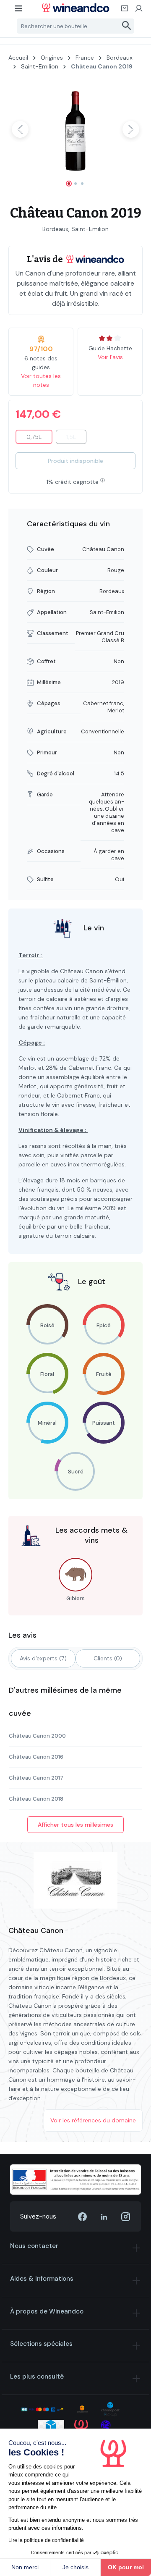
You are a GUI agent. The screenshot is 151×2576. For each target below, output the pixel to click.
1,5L (76, 439)
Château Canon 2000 (37, 1736)
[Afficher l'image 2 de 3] (75, 184)
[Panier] (125, 11)
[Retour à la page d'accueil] (75, 8)
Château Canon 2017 (36, 1778)
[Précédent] (20, 129)
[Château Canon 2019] (75, 129)
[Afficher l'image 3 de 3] (82, 184)
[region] (75, 137)
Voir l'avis (110, 357)
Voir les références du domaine (93, 2120)
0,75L (39, 439)
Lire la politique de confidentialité (46, 2540)
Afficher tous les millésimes (75, 1825)
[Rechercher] (127, 26)
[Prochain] (131, 129)
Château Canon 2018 (36, 1799)
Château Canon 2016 (36, 1757)
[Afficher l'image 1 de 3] (69, 184)
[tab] (43, 1658)
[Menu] (19, 11)
